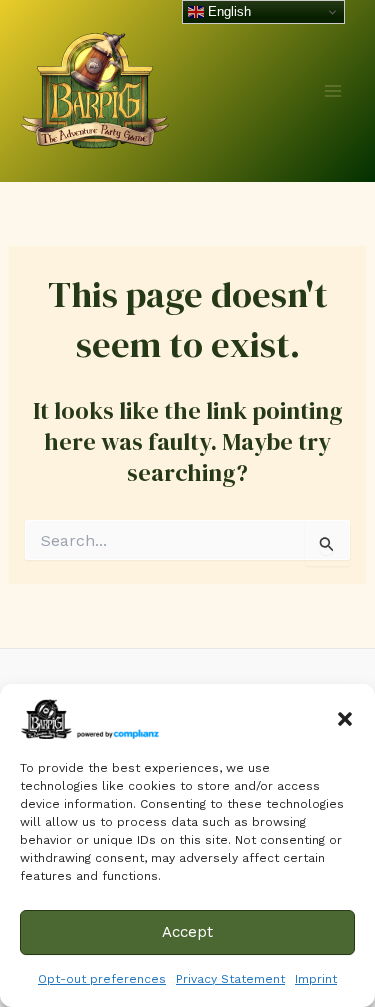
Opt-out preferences (102, 979)
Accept (187, 932)
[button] (345, 719)
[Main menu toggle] (333, 91)
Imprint (316, 979)
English (227, 11)
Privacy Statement (230, 979)
